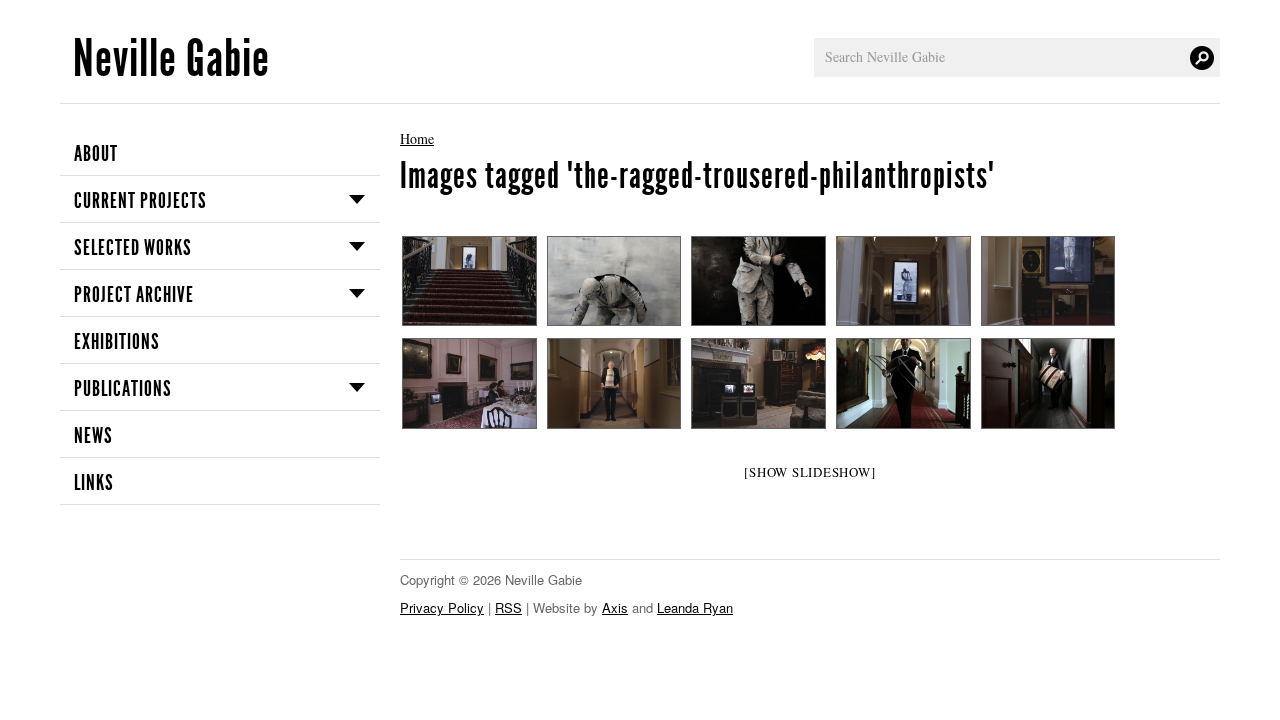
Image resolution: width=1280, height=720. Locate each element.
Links (94, 483)
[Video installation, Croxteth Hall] (468, 281)
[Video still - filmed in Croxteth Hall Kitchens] (613, 383)
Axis (615, 607)
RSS (508, 607)
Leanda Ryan (695, 607)
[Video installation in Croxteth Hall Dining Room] (468, 383)
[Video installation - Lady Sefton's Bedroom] (757, 383)
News (93, 436)
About (96, 154)
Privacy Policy (442, 607)
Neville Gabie (171, 58)
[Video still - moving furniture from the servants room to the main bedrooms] (902, 383)
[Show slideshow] (809, 472)
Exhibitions (117, 342)
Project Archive (134, 295)
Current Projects (140, 201)
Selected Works (133, 248)
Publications (123, 389)
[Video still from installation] (613, 281)
